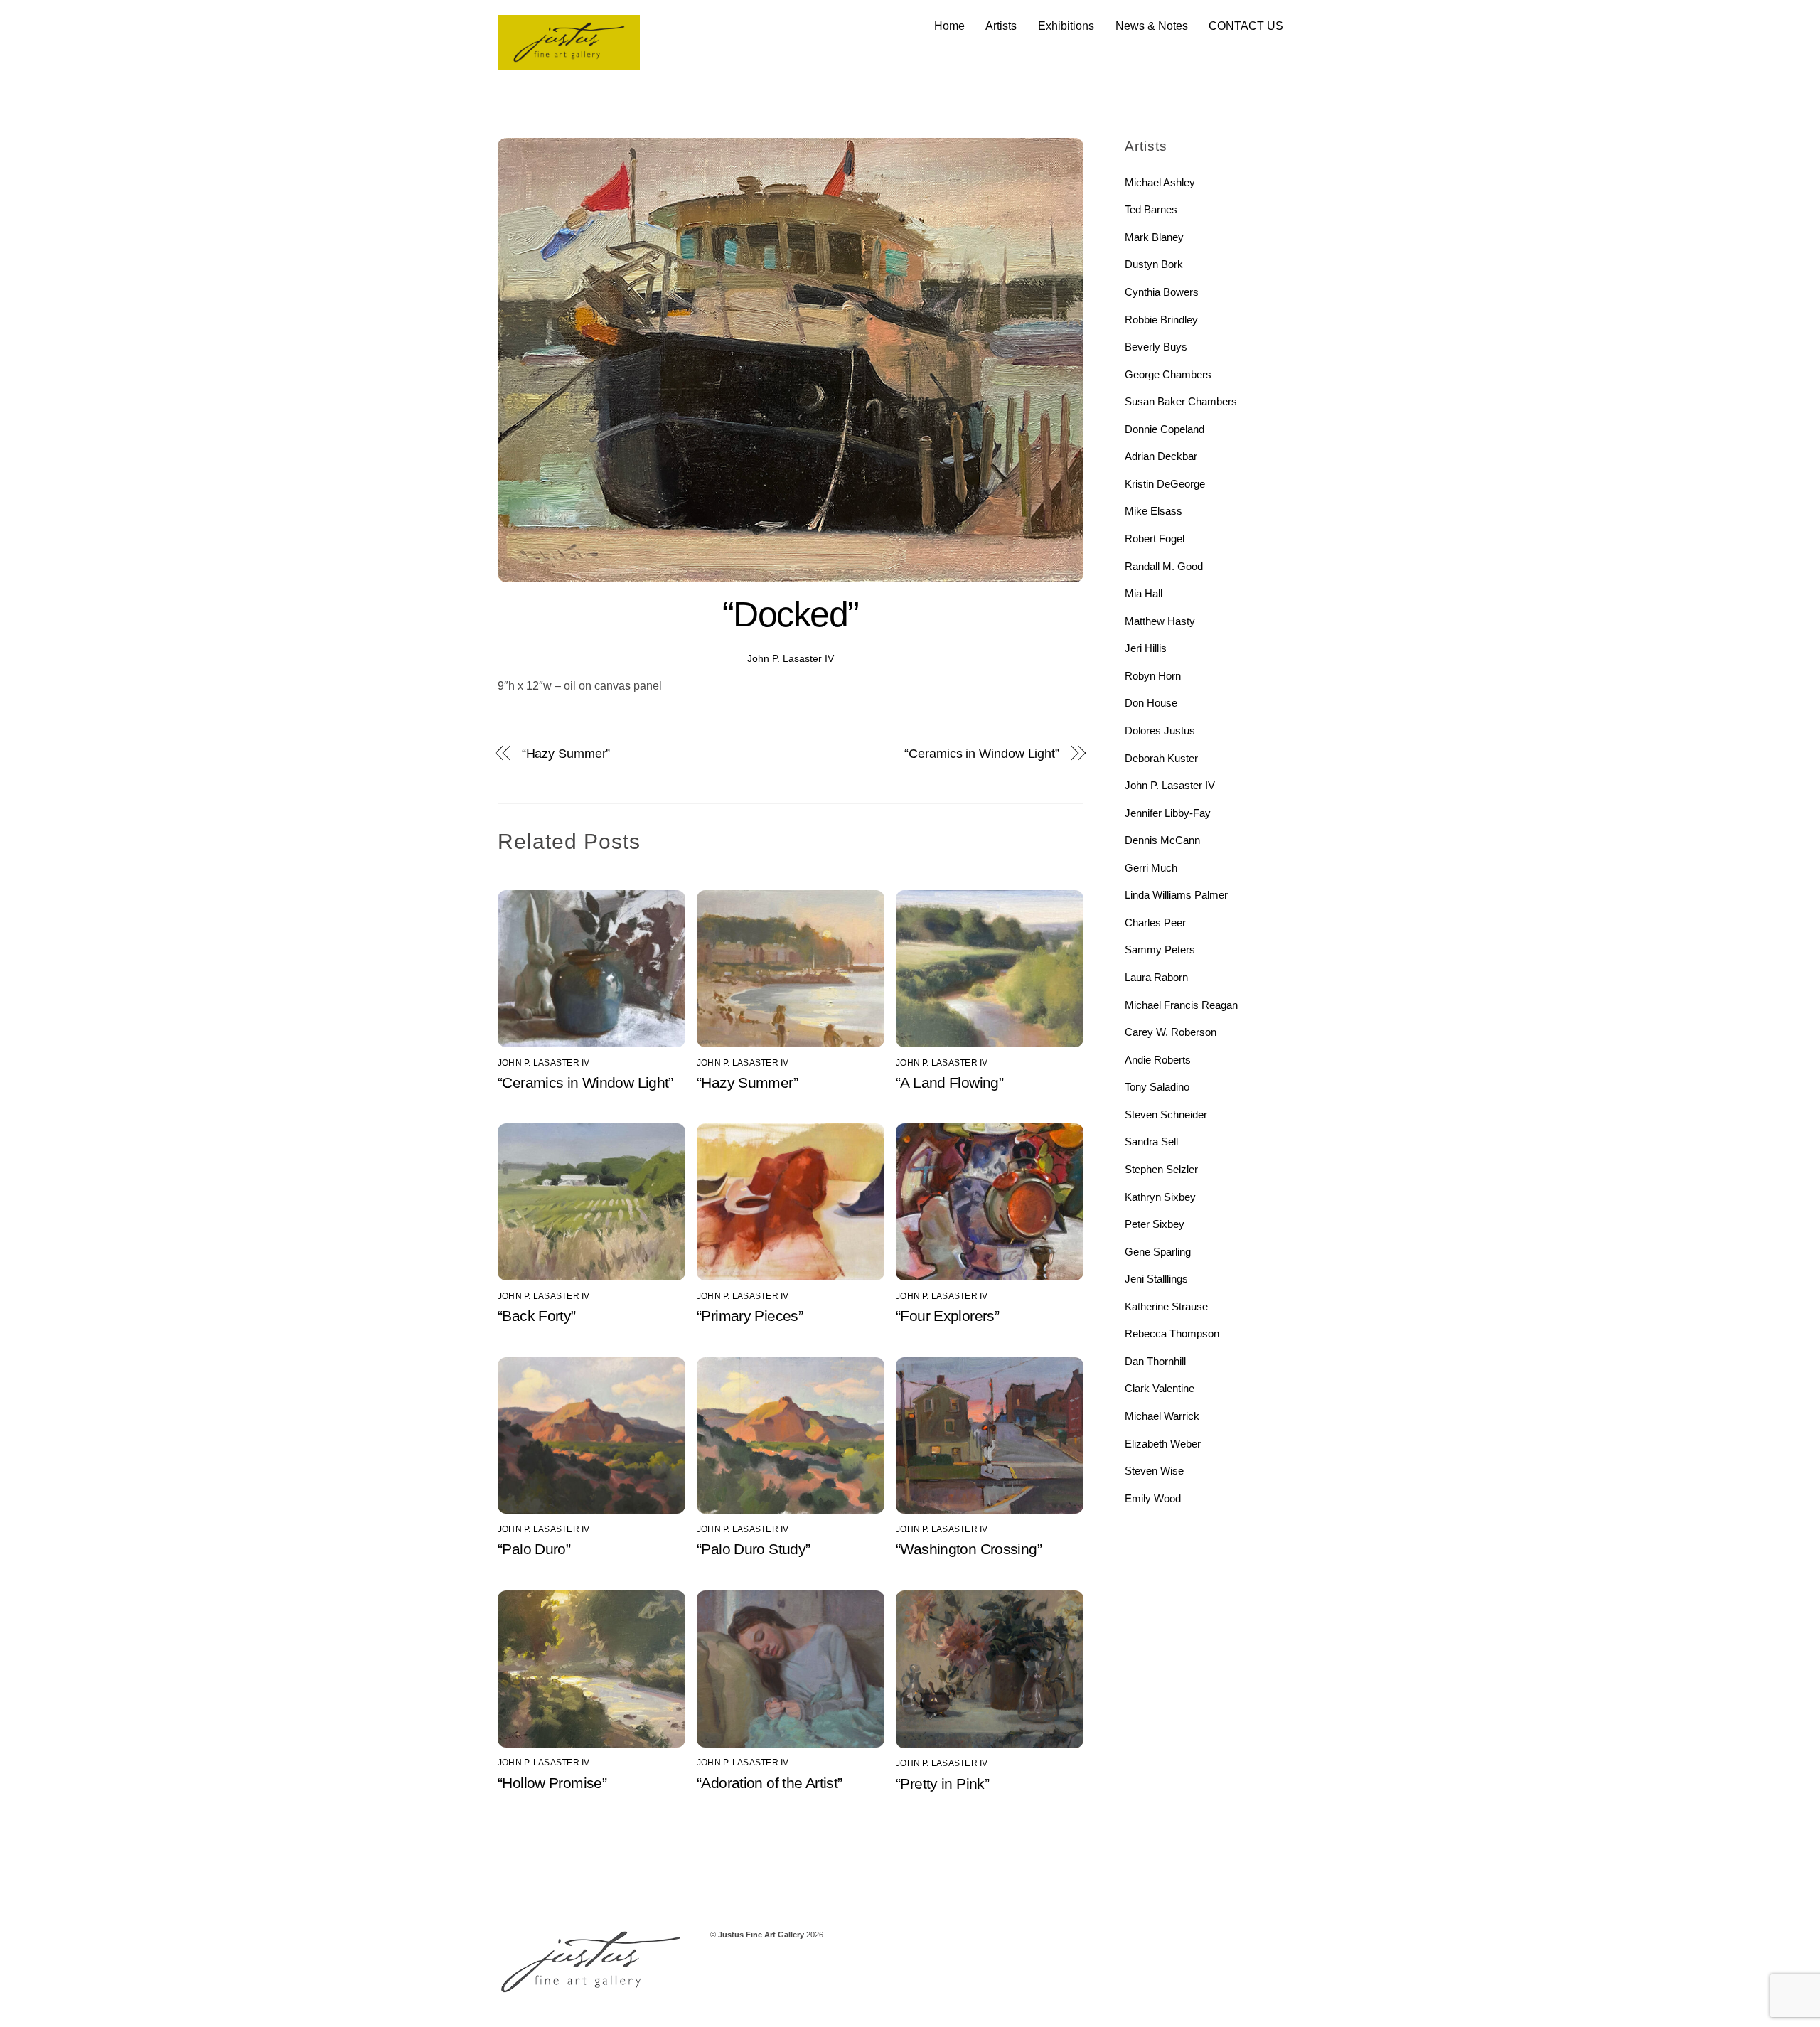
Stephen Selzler (1161, 1169)
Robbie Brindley (1161, 320)
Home (949, 26)
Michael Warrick (1162, 1416)
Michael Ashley (1160, 182)
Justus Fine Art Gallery (761, 1935)
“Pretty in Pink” (942, 1783)
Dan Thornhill (1155, 1361)
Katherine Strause (1166, 1306)
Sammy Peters (1160, 950)
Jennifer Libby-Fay (1168, 813)
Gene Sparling (1158, 1252)
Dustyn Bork (1154, 264)
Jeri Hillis (1146, 648)
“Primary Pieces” (750, 1316)
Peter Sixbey (1155, 1224)
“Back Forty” (537, 1316)
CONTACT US (1246, 26)
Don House (1151, 703)
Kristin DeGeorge (1165, 484)
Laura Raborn (1156, 977)
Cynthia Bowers (1162, 292)
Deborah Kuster (1161, 758)
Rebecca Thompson (1172, 1333)
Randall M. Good (1164, 566)
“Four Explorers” (947, 1316)
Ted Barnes (1151, 209)
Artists (1001, 26)
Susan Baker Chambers (1181, 401)
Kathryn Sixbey (1160, 1197)
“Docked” (791, 614)
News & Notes (1152, 26)
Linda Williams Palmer (1176, 895)
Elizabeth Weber (1163, 1444)
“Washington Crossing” (969, 1549)
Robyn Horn (1153, 676)
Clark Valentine (1160, 1388)
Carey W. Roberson (1171, 1032)
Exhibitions (1066, 26)
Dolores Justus (1160, 731)
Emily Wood (1153, 1498)
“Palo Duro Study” (753, 1549)
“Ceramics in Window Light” (982, 753)
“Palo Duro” (534, 1549)
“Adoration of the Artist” (769, 1783)
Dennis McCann (1162, 840)
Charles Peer (1155, 922)
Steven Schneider (1166, 1114)
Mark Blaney (1154, 237)
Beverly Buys (1156, 347)
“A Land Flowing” (949, 1082)
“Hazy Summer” (566, 753)
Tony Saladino (1157, 1087)
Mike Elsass (1153, 511)
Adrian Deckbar (1161, 456)
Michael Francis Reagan (1181, 1005)
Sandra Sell (1151, 1141)
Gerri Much (1151, 868)
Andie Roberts (1158, 1060)
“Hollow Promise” (552, 1783)
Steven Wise (1154, 1471)
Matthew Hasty (1160, 621)
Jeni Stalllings (1156, 1279)
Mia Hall (1144, 593)
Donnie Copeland (1165, 429)
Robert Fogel (1155, 539)
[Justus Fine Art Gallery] (569, 63)
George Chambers (1168, 374)
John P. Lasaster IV (791, 658)
